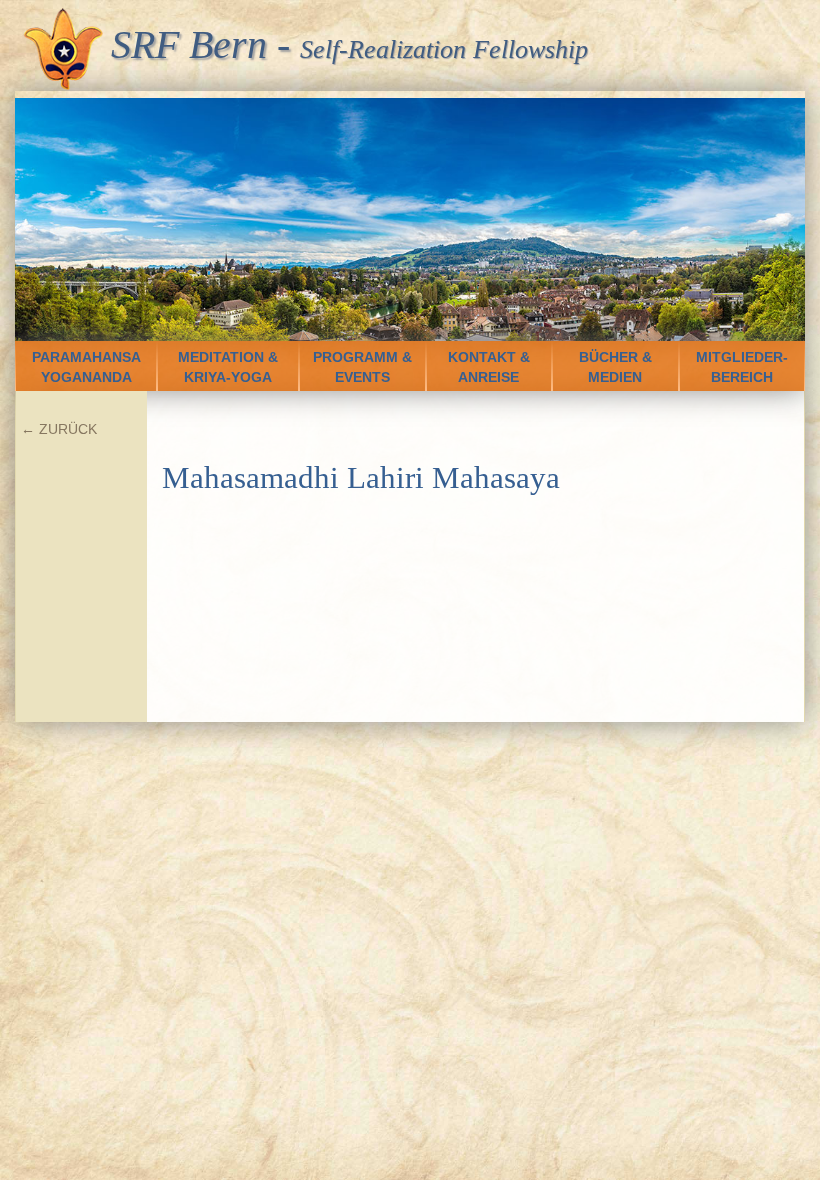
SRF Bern (189, 44)
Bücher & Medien (615, 367)
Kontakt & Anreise (489, 367)
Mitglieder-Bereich (742, 367)
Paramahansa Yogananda (86, 367)
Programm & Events (362, 367)
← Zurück (59, 429)
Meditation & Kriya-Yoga (228, 367)
